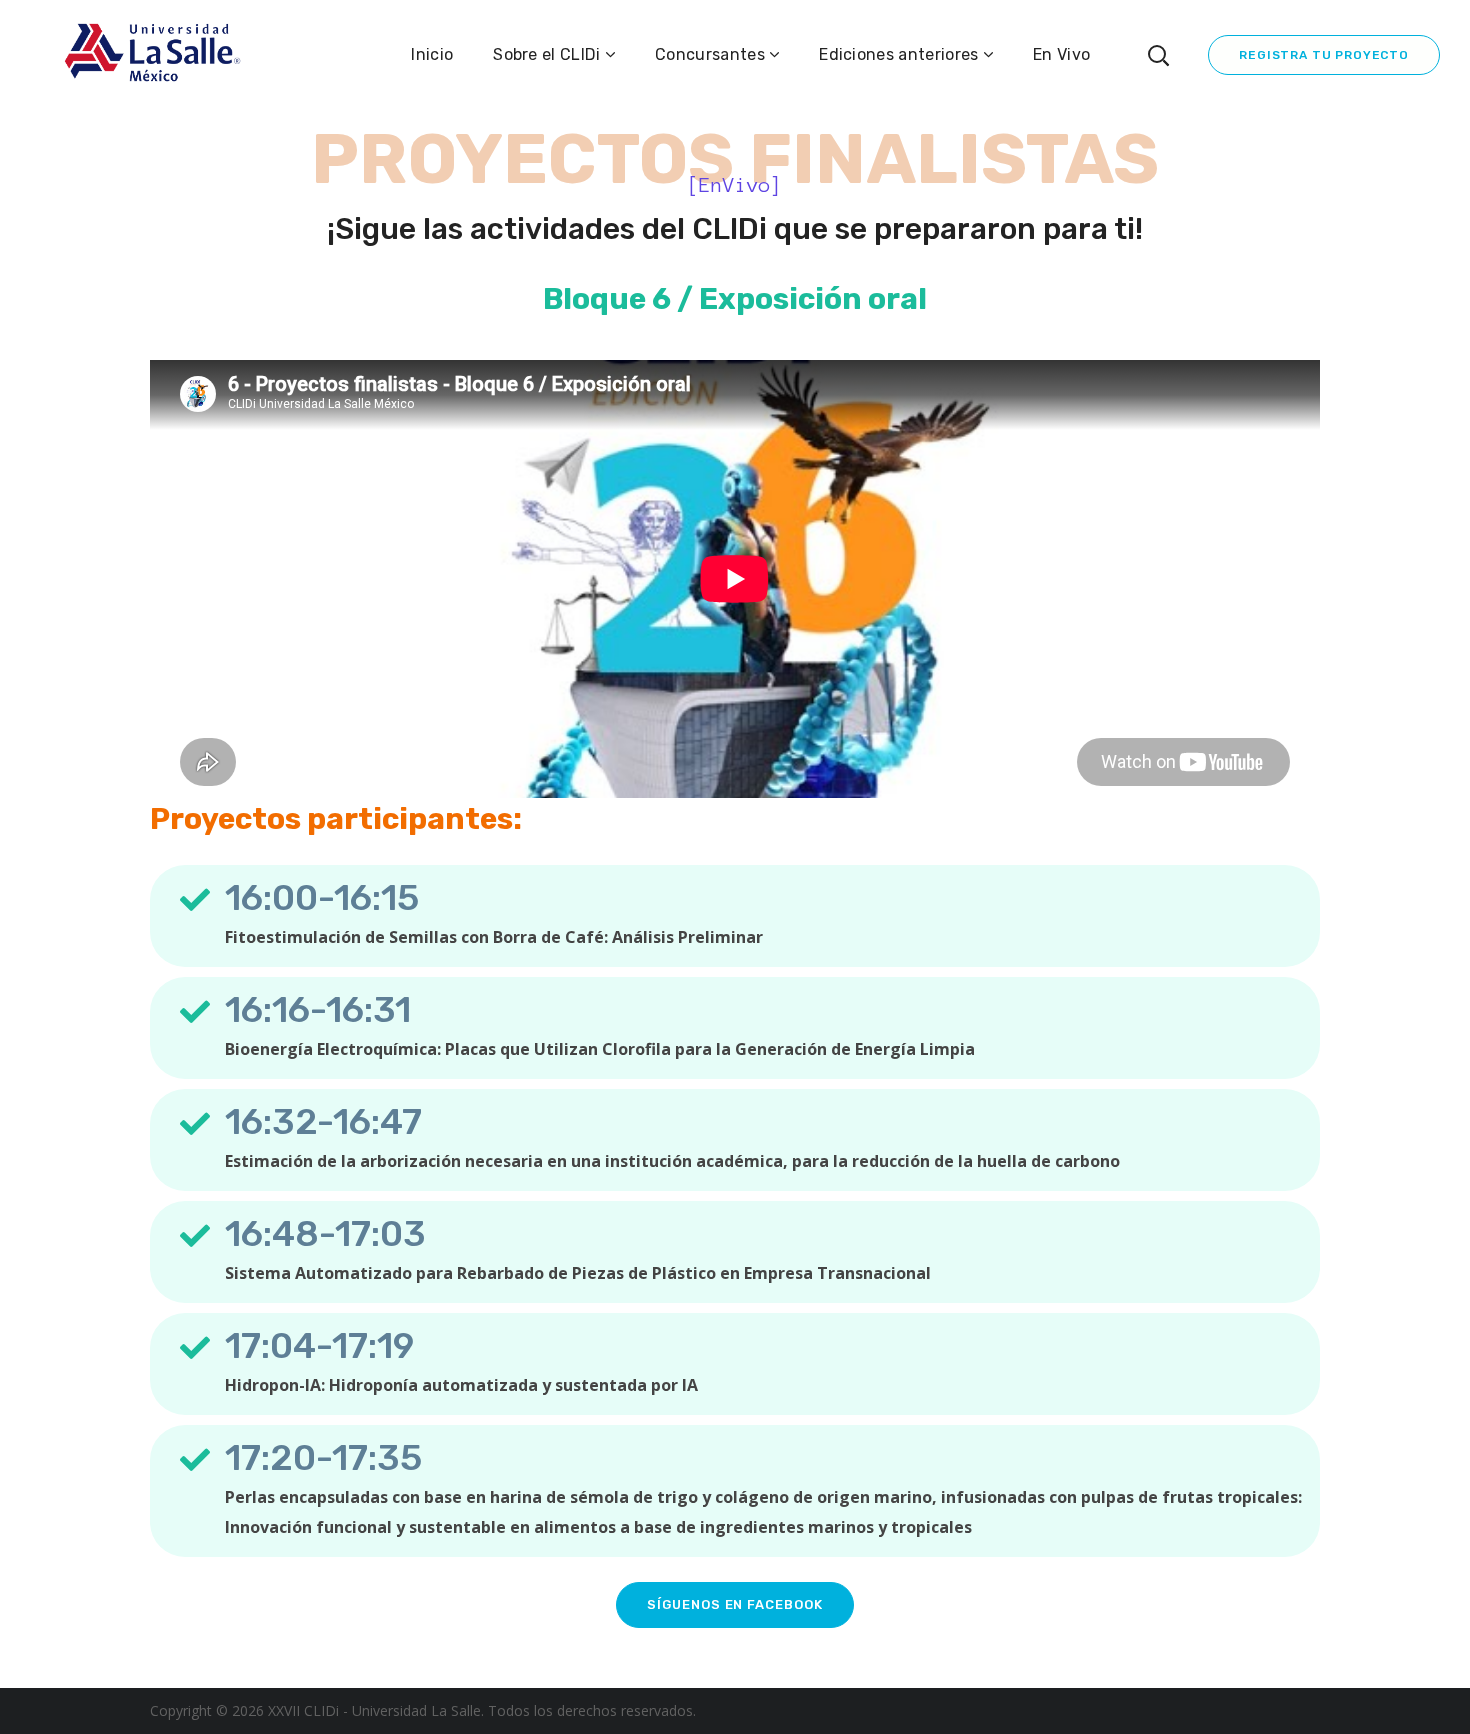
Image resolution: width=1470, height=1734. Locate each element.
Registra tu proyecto (1324, 55)
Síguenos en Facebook (734, 1604)
